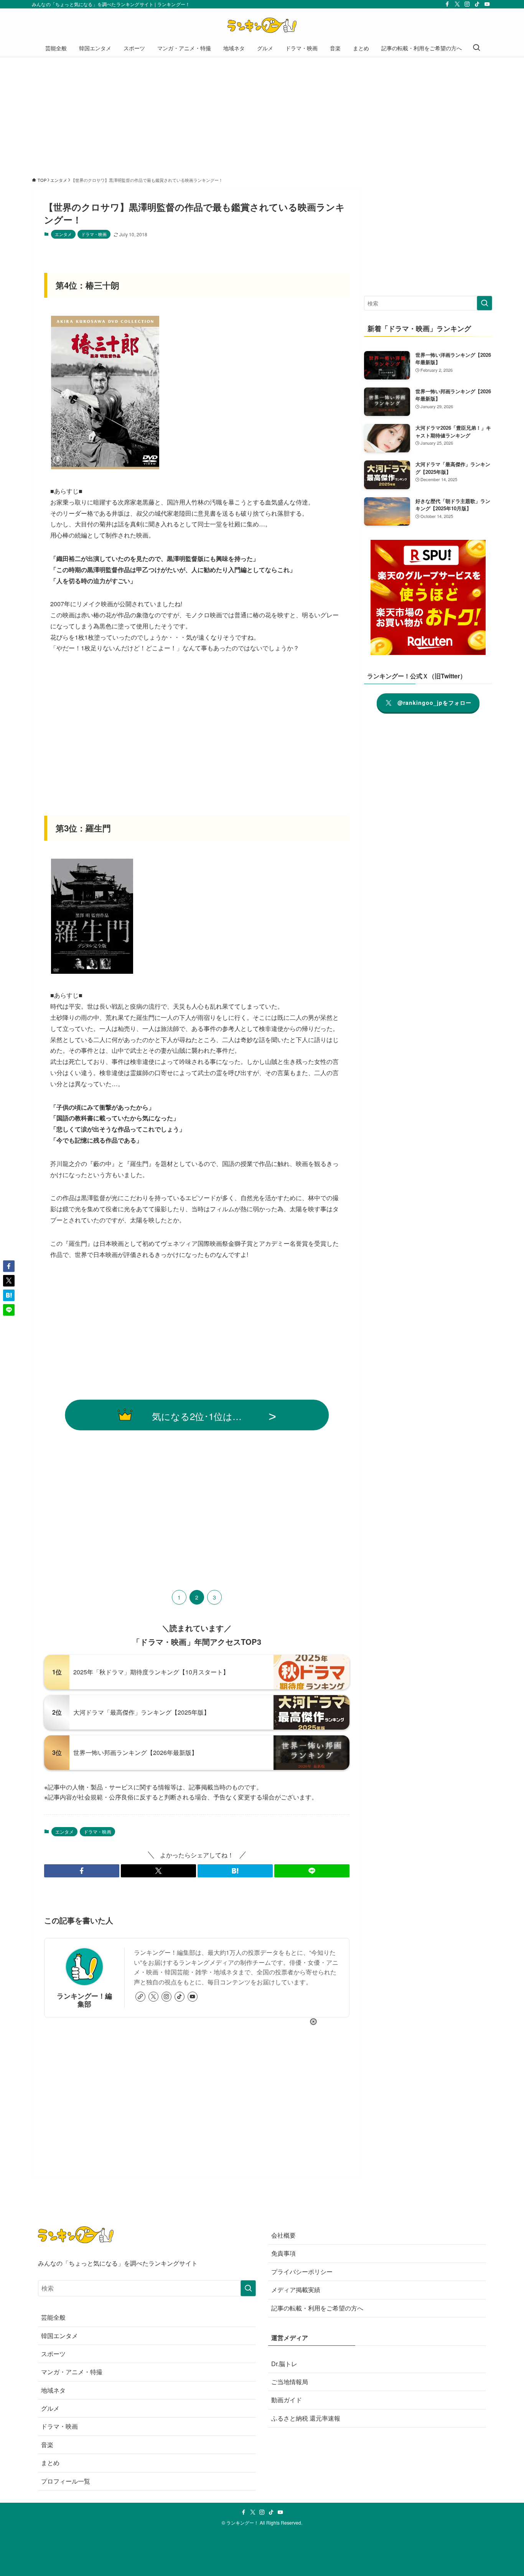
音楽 (47, 2445)
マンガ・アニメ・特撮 (72, 2372)
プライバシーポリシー (302, 2272)
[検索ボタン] (476, 48)
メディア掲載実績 (296, 2290)
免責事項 (283, 2253)
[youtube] (487, 4)
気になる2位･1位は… (197, 1416)
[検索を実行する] (484, 303)
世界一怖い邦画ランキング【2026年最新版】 (135, 1752)
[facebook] (447, 4)
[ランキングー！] (262, 25)
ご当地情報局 (290, 2382)
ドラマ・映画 (94, 234)
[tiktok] (477, 4)
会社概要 (283, 2235)
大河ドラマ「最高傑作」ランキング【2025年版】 (142, 1712)
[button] (82, 1871)
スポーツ (53, 2354)
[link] (140, 1997)
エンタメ (63, 234)
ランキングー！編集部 (84, 2000)
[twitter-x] (457, 4)
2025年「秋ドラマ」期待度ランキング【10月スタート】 (151, 1672)
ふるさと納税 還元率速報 (306, 2418)
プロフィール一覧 (66, 2481)
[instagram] (467, 4)
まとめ (50, 2463)
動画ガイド (287, 2400)
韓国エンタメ (59, 2336)
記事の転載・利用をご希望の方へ (317, 2308)
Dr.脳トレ (284, 2364)
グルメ (50, 2408)
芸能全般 (53, 2317)
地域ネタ (53, 2390)
